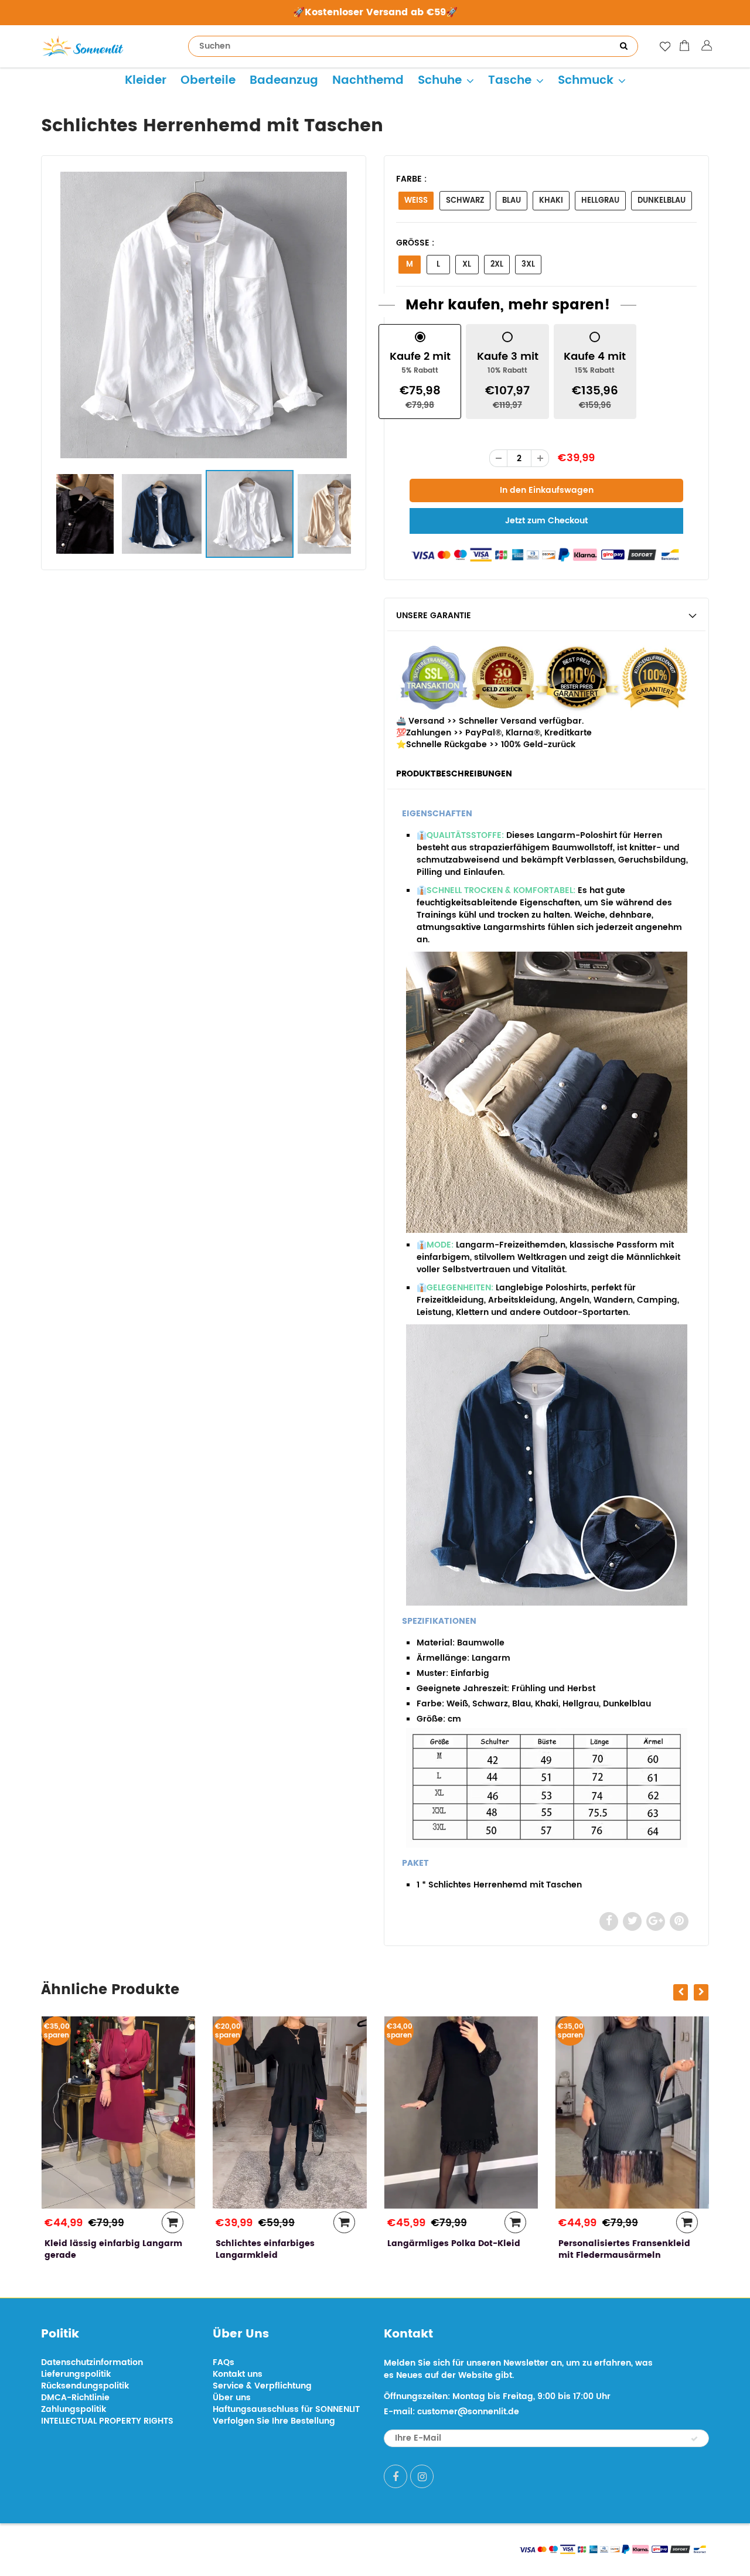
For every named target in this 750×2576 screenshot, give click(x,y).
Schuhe (440, 81)
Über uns (232, 2398)
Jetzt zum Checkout (546, 521)
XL (467, 265)
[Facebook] (396, 2476)
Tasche (510, 81)
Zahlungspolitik (74, 2409)
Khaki (551, 201)
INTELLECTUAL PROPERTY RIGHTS (107, 2421)
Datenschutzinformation (92, 2362)
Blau (512, 201)
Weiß (416, 201)
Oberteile (208, 81)
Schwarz (465, 201)
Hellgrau (600, 201)
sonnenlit (150, 2548)
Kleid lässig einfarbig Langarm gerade (113, 2249)
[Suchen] (623, 46)
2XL (497, 265)
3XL (528, 265)
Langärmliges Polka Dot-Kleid (453, 2243)
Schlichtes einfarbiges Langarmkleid (265, 2249)
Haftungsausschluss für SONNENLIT (286, 2409)
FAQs (224, 2362)
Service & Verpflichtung (262, 2386)
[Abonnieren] (694, 2439)
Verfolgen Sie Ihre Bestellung (274, 2421)
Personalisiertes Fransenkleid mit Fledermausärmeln (624, 2249)
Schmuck (586, 81)
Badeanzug (284, 81)
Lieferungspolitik (76, 2374)
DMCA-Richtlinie (75, 2398)
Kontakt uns (238, 2374)
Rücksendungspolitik (85, 2386)
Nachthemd (368, 81)
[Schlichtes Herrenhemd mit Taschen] (204, 315)
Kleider (146, 81)
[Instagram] (422, 2476)
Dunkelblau (662, 201)
